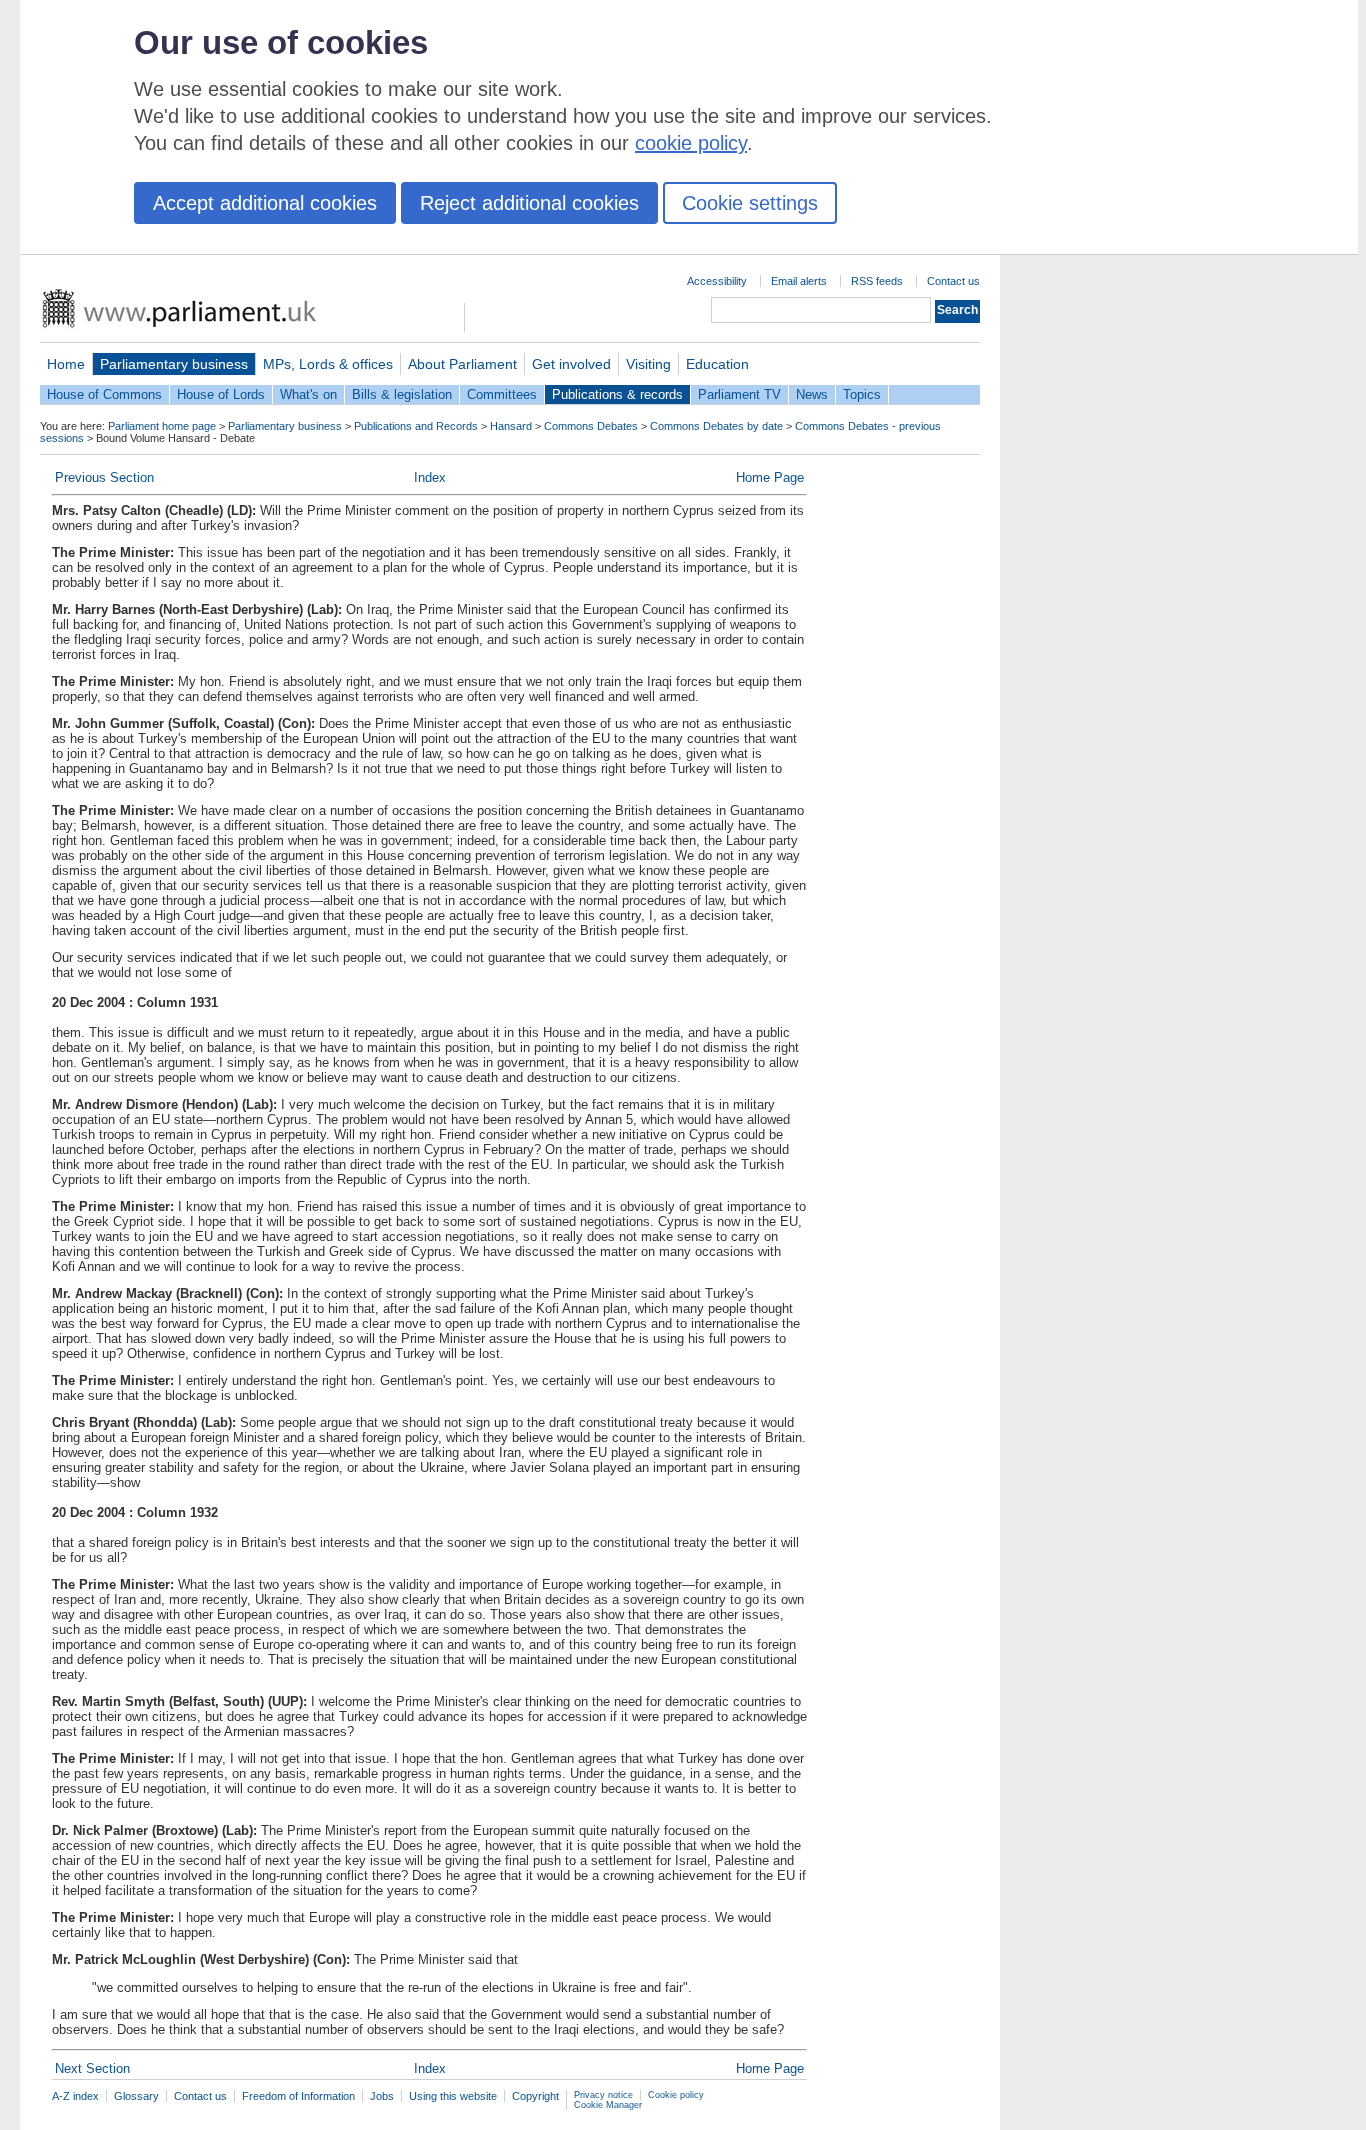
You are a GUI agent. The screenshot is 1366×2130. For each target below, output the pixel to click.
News (812, 394)
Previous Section (104, 477)
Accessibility (717, 281)
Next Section (92, 2068)
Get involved (571, 364)
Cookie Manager (608, 2105)
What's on (308, 394)
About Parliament (462, 364)
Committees (502, 394)
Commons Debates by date (716, 426)
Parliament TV (739, 394)
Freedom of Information (298, 2096)
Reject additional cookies (529, 203)
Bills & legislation (402, 394)
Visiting (648, 364)
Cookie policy (676, 2095)
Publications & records (617, 394)
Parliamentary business (174, 364)
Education (717, 364)
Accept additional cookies (265, 203)
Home (66, 364)
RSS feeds (877, 281)
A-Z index (75, 2096)
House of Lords (221, 394)
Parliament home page (162, 426)
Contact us (953, 281)
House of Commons (104, 394)
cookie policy (691, 143)
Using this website (453, 2096)
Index (430, 477)
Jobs (382, 2096)
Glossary (136, 2096)
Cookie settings (750, 203)
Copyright (535, 2096)
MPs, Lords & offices (328, 364)
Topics (862, 394)
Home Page (770, 477)
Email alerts (799, 281)
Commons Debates (591, 426)
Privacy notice (603, 2095)
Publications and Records (416, 426)
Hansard (511, 426)
